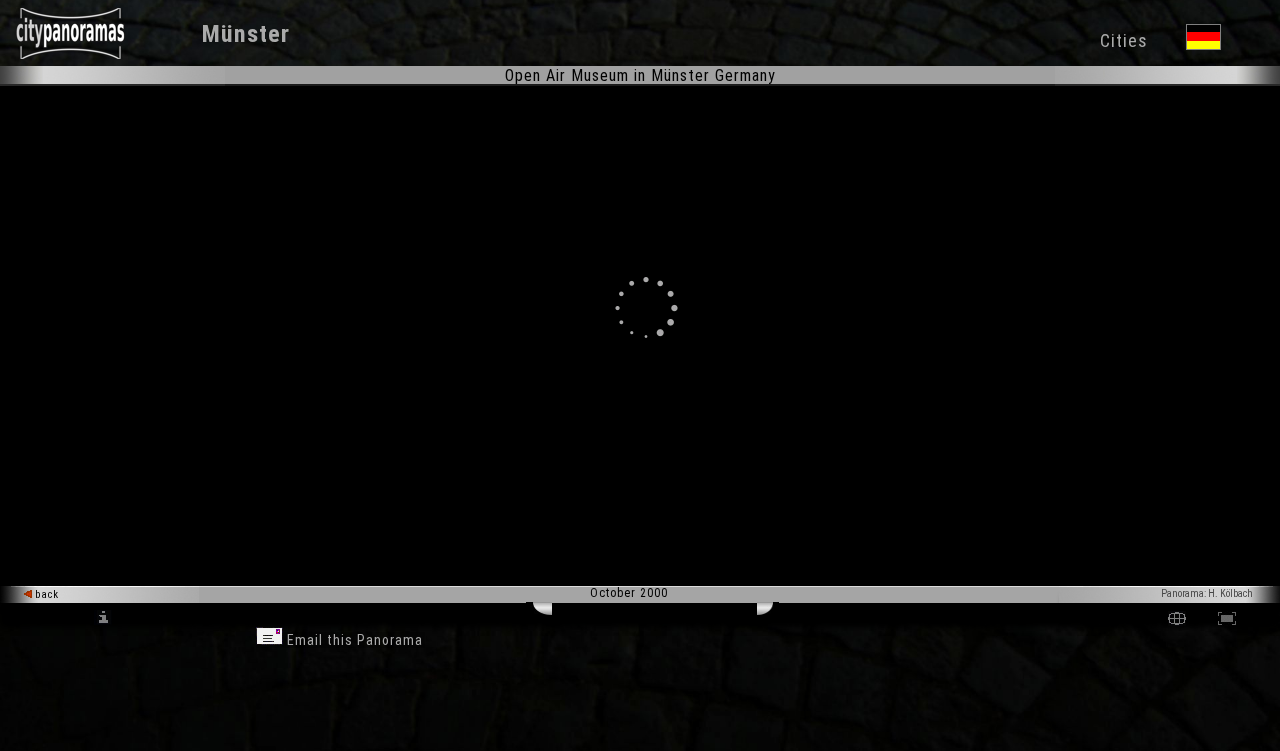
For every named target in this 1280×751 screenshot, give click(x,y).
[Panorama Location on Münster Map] (1177, 620)
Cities (1124, 40)
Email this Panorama (353, 640)
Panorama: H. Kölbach (1207, 593)
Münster (246, 34)
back (45, 594)
